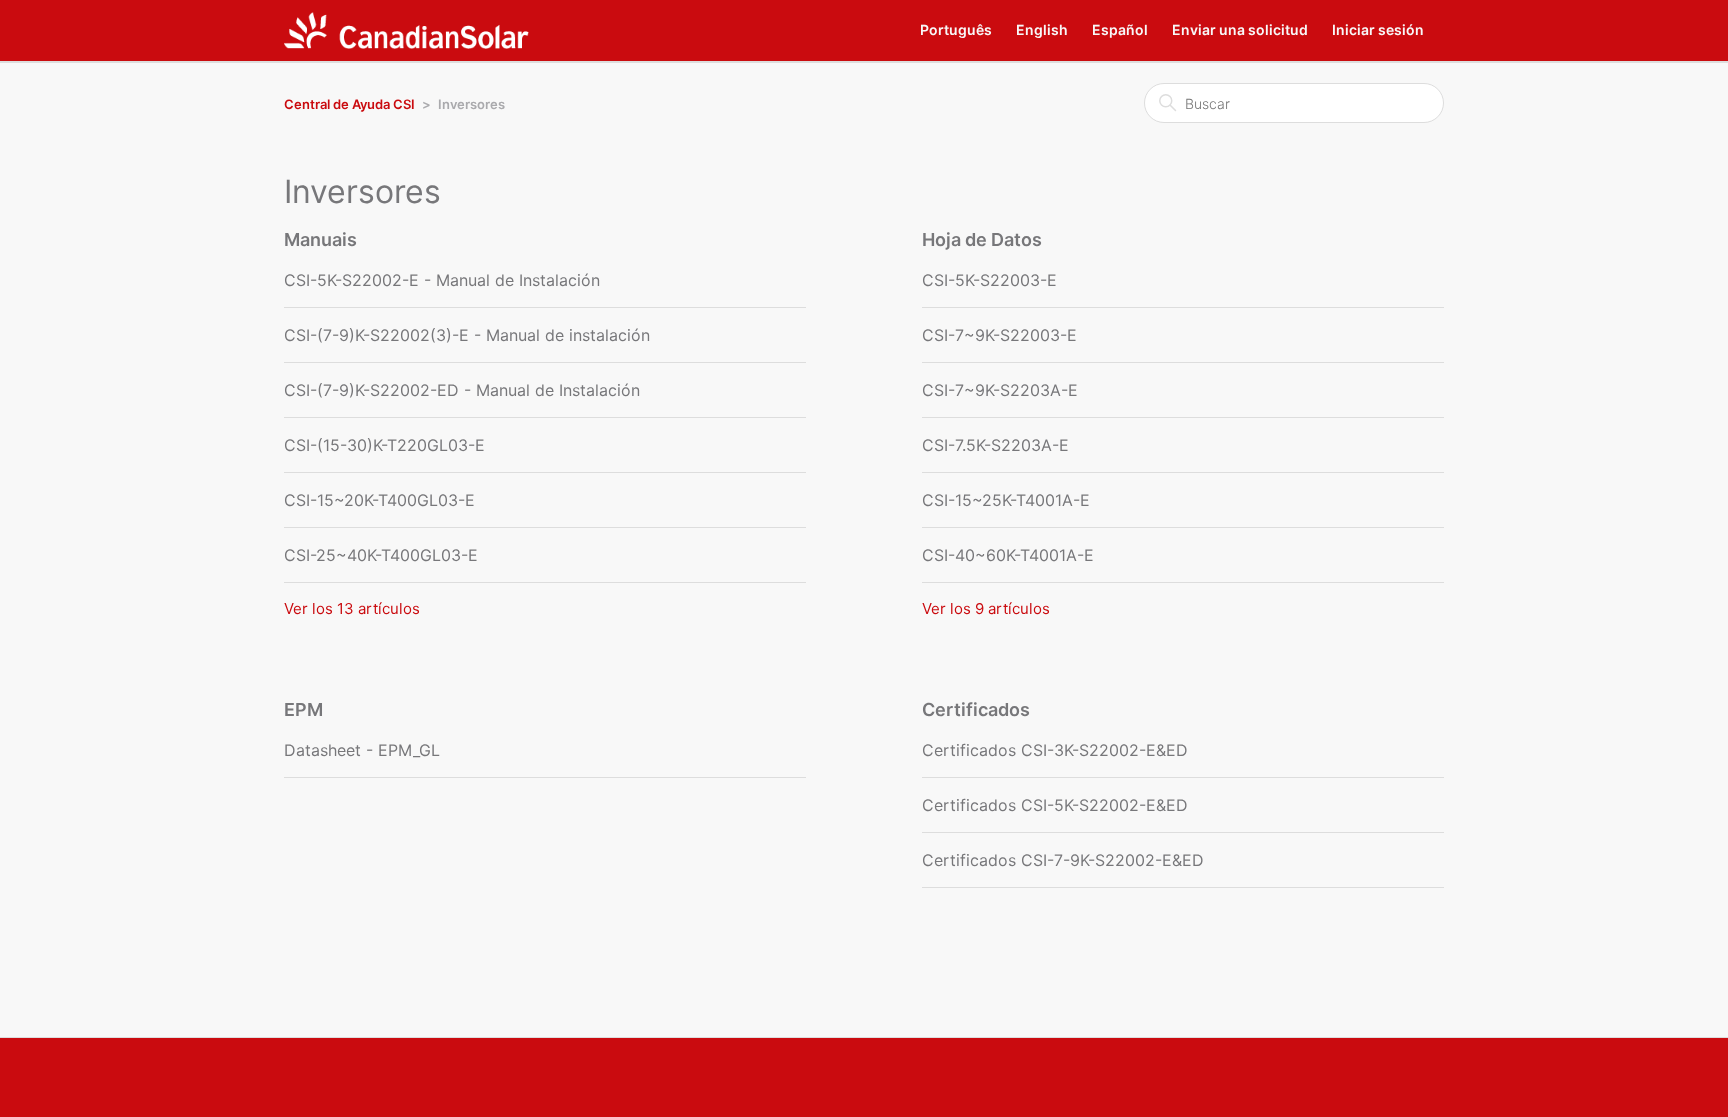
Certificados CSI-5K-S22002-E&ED (1055, 805)
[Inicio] (406, 30)
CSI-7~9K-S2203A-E (1000, 390)
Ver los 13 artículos (352, 608)
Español (1120, 29)
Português (956, 29)
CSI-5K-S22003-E (989, 280)
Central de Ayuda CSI (349, 104)
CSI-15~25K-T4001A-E (1006, 500)
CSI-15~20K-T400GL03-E (379, 500)
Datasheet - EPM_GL (362, 750)
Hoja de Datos (982, 239)
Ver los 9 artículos (986, 608)
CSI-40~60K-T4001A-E (1008, 555)
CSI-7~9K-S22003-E (999, 335)
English (1042, 29)
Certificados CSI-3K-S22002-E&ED (1055, 750)
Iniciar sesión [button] (1378, 29)
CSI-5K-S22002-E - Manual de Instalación (442, 280)
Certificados (976, 709)
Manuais (320, 239)
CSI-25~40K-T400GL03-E (381, 555)
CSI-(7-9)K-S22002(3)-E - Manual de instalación (467, 335)
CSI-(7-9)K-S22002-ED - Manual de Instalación (462, 390)
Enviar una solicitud (1240, 29)
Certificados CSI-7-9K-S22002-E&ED (1063, 860)
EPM (303, 709)
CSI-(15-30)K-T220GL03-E (384, 445)
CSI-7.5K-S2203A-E (995, 445)
